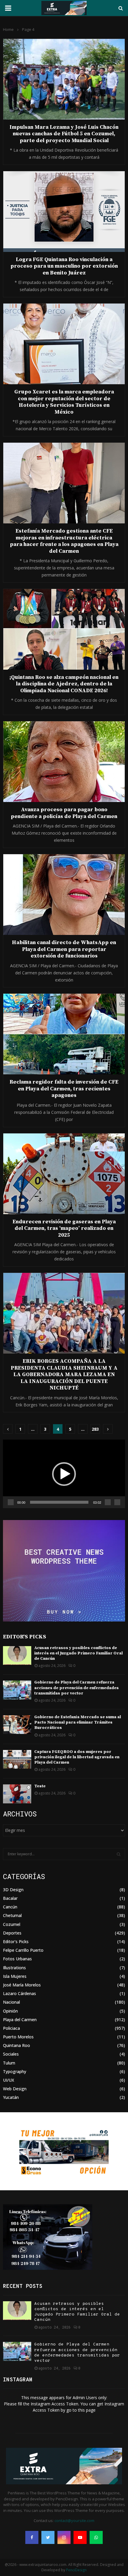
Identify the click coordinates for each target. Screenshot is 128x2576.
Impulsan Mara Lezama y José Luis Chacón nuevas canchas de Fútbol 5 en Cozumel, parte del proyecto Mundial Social (64, 134)
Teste (40, 1786)
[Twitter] (48, 2537)
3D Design (13, 1890)
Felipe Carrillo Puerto (23, 1950)
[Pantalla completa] (117, 1502)
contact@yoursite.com (74, 2521)
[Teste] (17, 1794)
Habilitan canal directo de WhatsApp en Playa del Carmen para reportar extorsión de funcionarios (64, 949)
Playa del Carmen (20, 2020)
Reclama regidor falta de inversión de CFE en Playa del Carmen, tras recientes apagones (64, 1089)
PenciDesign (76, 2570)
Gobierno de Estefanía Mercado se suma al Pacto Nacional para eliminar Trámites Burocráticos (78, 1722)
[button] (64, 1474)
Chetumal (12, 1915)
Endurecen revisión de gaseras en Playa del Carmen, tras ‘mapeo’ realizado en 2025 (64, 1228)
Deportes (12, 1933)
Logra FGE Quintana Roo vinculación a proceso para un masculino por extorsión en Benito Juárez (64, 266)
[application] (64, 1474)
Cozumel (12, 1924)
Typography (15, 2071)
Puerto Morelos (18, 2037)
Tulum (9, 2063)
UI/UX (8, 2080)
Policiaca (11, 2028)
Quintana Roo (17, 2045)
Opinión (10, 2011)
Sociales (11, 2054)
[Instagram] (64, 2537)
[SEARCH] (119, 1854)
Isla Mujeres (15, 1976)
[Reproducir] (11, 1502)
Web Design (15, 2089)
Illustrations (14, 1968)
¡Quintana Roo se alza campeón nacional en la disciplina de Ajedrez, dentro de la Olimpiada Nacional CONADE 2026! (64, 684)
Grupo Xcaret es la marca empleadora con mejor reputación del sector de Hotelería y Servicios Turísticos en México (64, 402)
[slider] (59, 1502)
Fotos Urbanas (17, 1959)
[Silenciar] (108, 1502)
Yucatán (11, 2097)
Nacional (11, 2002)
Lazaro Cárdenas (19, 1993)
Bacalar (10, 1898)
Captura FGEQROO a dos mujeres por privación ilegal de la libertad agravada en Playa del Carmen (77, 1757)
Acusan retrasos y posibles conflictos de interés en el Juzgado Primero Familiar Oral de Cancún (78, 1653)
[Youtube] (80, 2537)
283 (95, 1429)
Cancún (10, 1907)
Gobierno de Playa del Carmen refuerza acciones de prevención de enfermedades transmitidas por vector (77, 1688)
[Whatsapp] (96, 2537)
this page (87, 2410)
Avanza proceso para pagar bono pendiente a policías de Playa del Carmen (64, 813)
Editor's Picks (16, 1941)
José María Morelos (22, 1985)
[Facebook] (32, 2537)
